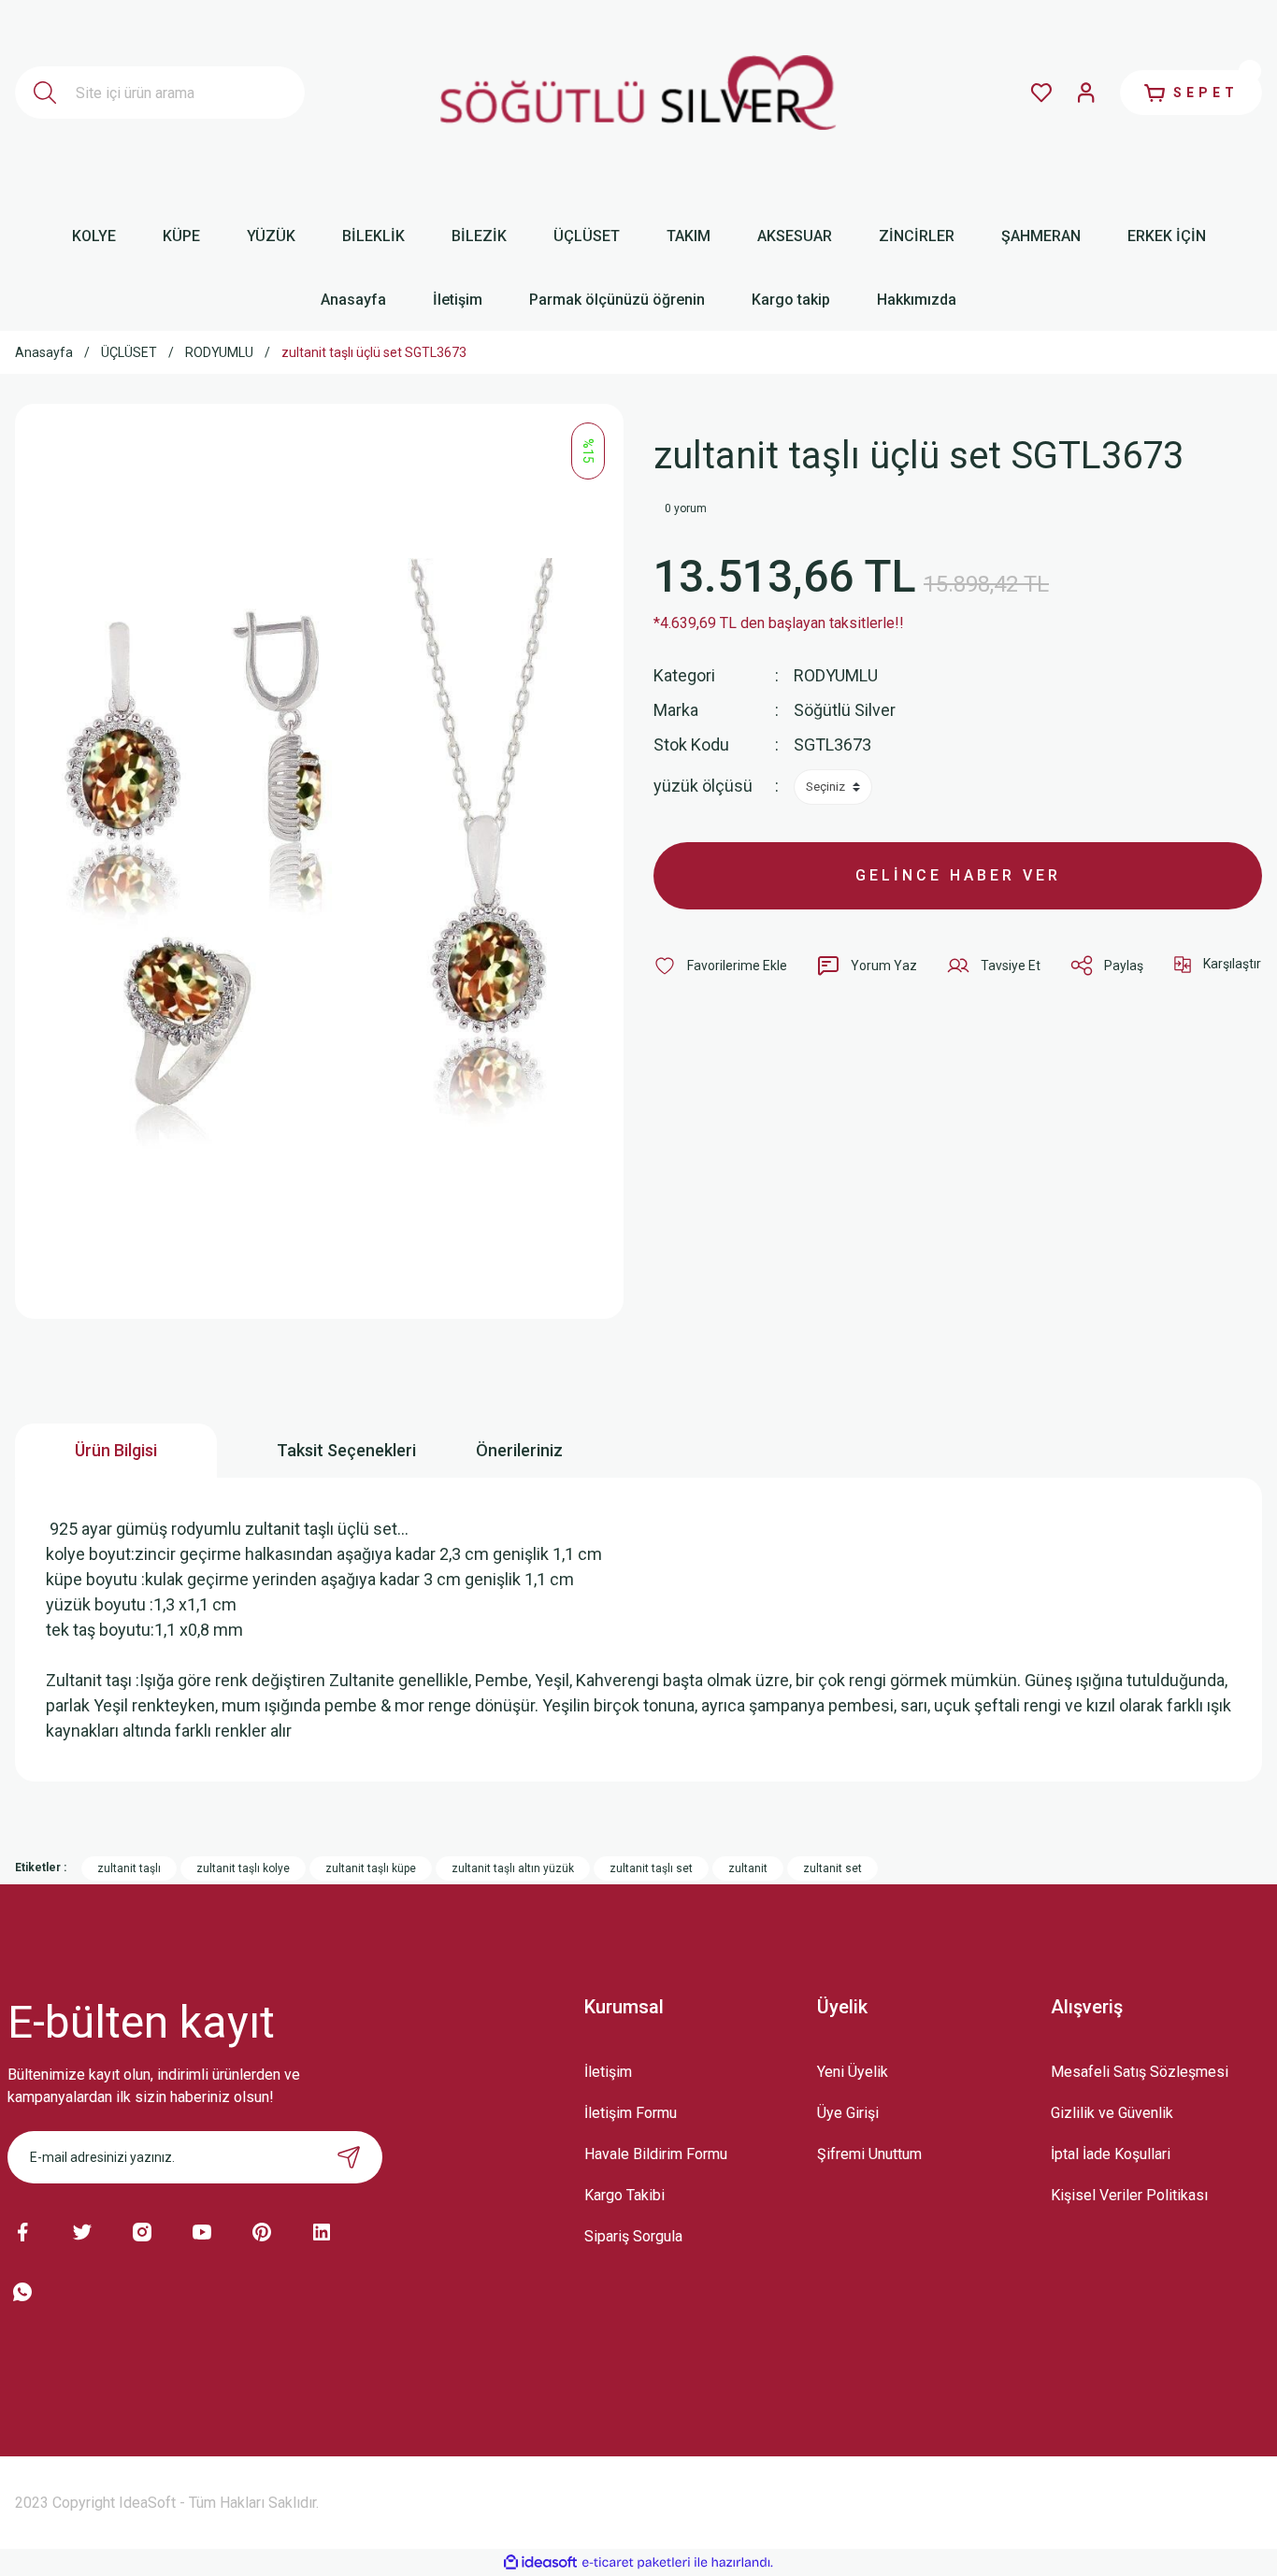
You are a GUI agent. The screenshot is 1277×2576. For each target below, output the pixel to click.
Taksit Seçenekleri (346, 1450)
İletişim (608, 2072)
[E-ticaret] (636, 2562)
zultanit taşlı (129, 1868)
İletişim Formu (631, 2113)
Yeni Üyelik (853, 2072)
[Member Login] (1086, 93)
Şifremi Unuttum (869, 2154)
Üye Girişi (848, 2113)
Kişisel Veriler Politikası (1129, 2195)
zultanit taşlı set (651, 1868)
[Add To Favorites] (720, 966)
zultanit (748, 1868)
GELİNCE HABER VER (958, 875)
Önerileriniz (519, 1450)
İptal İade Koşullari (1111, 2154)
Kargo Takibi (624, 2195)
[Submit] (349, 2157)
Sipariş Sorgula (633, 2236)
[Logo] (638, 93)
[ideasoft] (540, 2562)
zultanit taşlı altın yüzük (513, 1868)
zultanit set (832, 1868)
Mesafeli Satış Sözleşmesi (1140, 2072)
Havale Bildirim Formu (656, 2154)
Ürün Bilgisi (116, 1450)
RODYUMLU (836, 675)
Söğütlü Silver (845, 710)
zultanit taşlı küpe (371, 1868)
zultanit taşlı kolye (243, 1868)
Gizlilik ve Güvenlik (1112, 2113)
